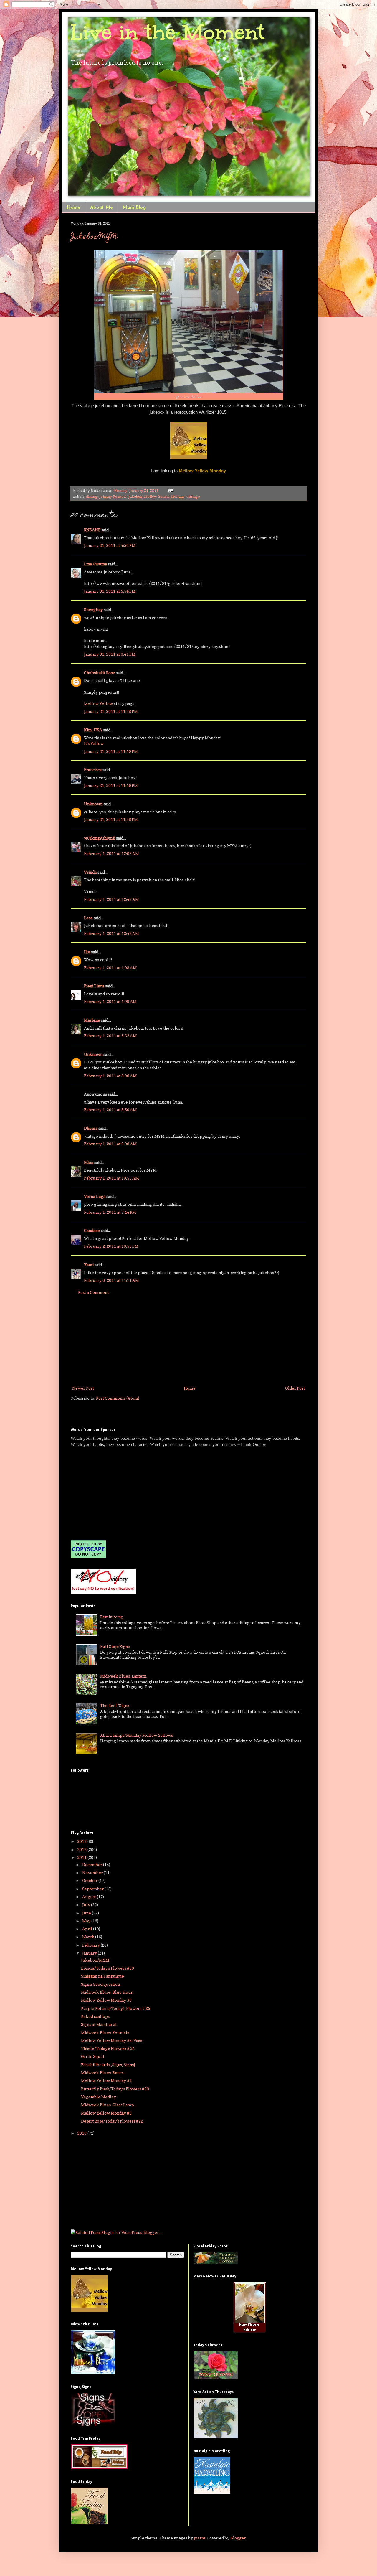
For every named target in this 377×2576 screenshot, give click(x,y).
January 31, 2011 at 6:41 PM (110, 654)
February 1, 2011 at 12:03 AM (111, 854)
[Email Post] (170, 490)
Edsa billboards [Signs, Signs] (108, 2065)
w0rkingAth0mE (100, 838)
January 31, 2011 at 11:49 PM (111, 785)
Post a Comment (93, 1292)
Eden (89, 1162)
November (93, 1872)
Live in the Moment (168, 32)
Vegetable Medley (99, 2097)
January (90, 1953)
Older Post (295, 1388)
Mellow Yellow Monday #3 (106, 2113)
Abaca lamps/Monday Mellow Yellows (137, 1735)
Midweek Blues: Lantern (123, 1676)
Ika (87, 952)
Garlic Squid (92, 2056)
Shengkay (93, 610)
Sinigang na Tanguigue (102, 1976)
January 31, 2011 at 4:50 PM (110, 545)
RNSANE (92, 530)
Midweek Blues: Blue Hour (107, 1992)
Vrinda (90, 872)
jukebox (135, 496)
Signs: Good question (100, 1984)
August (90, 1897)
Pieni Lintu (94, 986)
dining (92, 496)
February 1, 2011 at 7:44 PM (110, 1212)
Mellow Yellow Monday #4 (106, 2081)
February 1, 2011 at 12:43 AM (111, 899)
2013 (82, 1841)
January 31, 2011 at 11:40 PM (111, 751)
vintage (193, 496)
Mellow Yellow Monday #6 (106, 2000)
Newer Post (83, 1388)
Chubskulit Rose (99, 673)
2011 (82, 1857)
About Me (101, 207)
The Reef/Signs (115, 1705)
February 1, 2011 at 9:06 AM (110, 1144)
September (93, 1889)
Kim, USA (93, 730)
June (87, 1913)
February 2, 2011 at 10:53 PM (111, 1246)
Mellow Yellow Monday (164, 496)
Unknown (93, 804)
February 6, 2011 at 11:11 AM (111, 1280)
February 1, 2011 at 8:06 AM (110, 1076)
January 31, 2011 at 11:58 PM (111, 819)
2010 (82, 2133)
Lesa (88, 918)
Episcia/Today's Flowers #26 (108, 1968)
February (91, 1945)
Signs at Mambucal (99, 2024)
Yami (89, 1265)
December (93, 1865)
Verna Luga (95, 1196)
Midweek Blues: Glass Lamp (108, 2105)
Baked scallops (95, 2016)
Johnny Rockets (113, 496)
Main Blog (134, 207)
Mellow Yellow (98, 704)
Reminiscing (112, 1617)
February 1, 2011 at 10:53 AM (111, 1178)
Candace (92, 1230)
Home (73, 207)
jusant (200, 2538)
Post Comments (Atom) (118, 1398)
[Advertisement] (188, 1340)
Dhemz (91, 1128)
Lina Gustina (95, 564)
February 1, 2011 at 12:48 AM (111, 933)
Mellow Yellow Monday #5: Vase (112, 2040)
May (87, 1921)
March (89, 1937)
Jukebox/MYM (94, 237)
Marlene (92, 1020)
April (88, 1929)
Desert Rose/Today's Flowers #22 (112, 2121)
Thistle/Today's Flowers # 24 (108, 2048)
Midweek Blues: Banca (102, 2073)
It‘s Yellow (94, 743)
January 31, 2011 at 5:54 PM (110, 591)
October (90, 1880)
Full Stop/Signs (115, 1646)
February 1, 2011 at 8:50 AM (110, 1110)
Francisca (93, 770)
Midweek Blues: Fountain (105, 2032)
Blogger (238, 2538)
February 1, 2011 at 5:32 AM (110, 1036)
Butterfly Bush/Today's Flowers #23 (115, 2089)
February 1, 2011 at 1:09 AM (110, 1001)
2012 (82, 1849)
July (87, 1905)
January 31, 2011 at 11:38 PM (111, 711)
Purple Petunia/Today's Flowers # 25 (116, 2008)
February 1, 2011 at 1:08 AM (110, 968)
